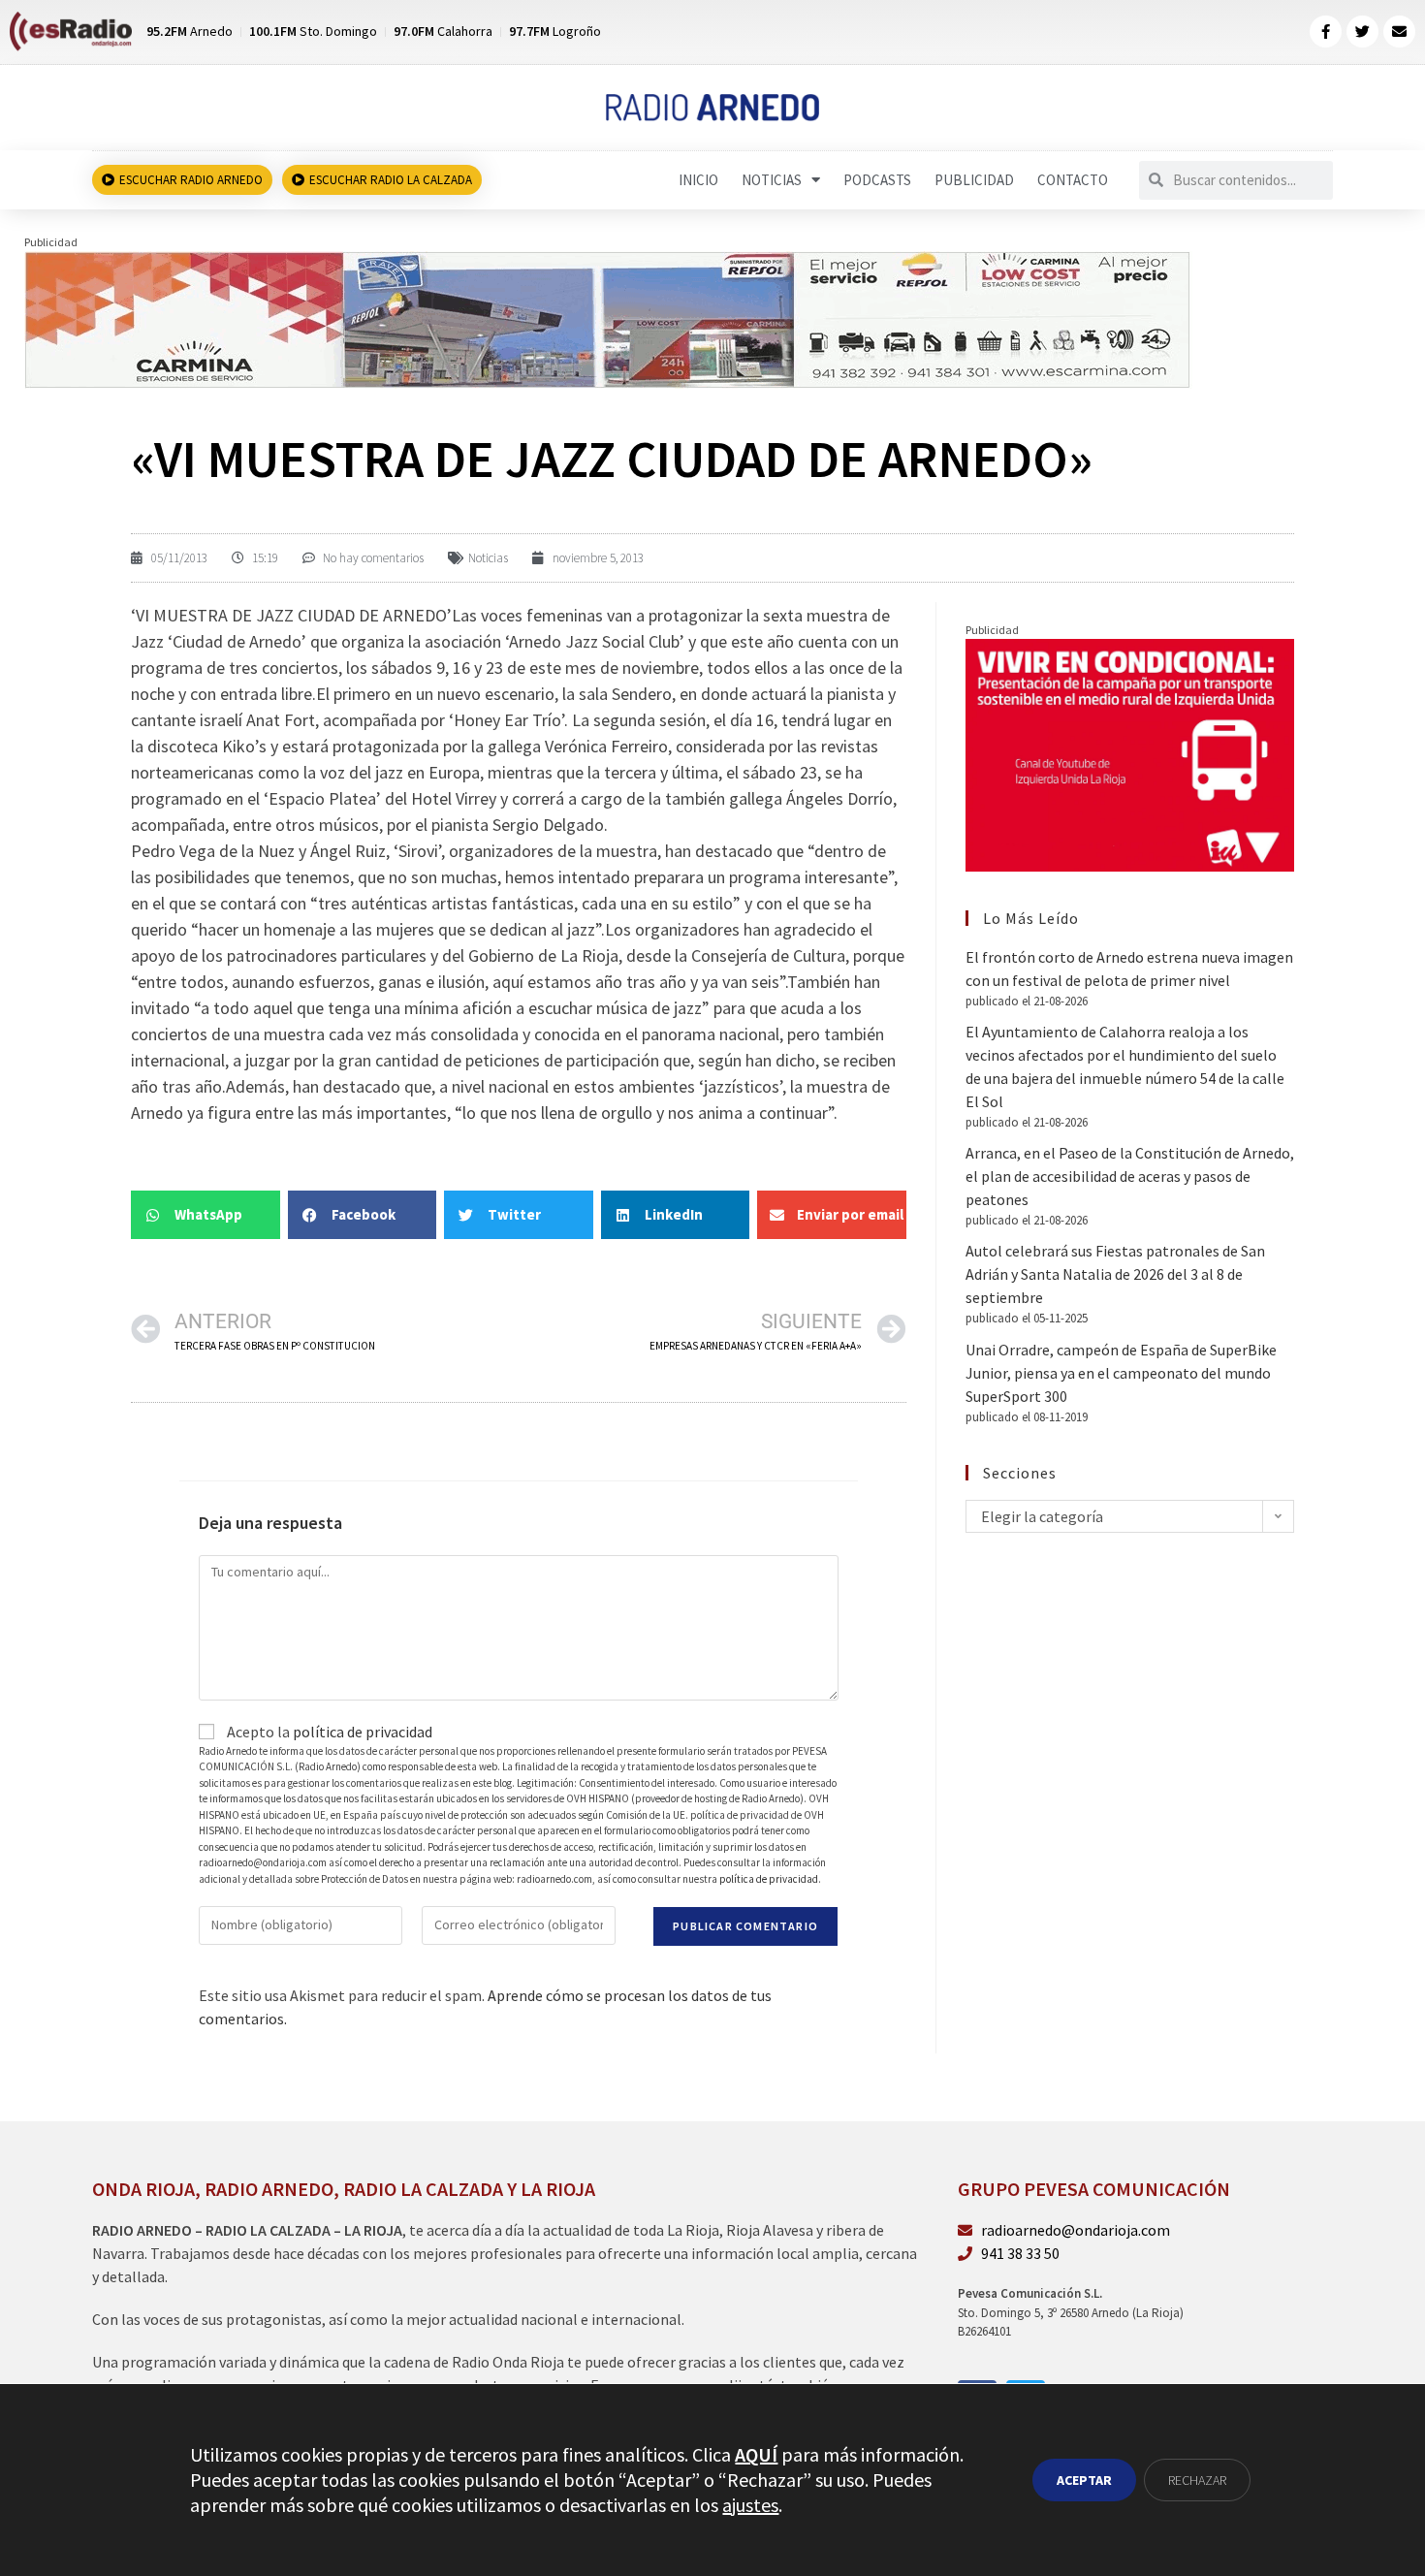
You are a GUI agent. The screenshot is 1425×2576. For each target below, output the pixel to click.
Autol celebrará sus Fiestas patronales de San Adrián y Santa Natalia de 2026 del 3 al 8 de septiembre (1115, 1274)
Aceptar (1084, 2480)
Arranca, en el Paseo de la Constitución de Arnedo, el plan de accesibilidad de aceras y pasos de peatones (1130, 1176)
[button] (206, 1215)
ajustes (750, 2505)
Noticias (772, 180)
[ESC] (608, 317)
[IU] (1130, 753)
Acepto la (328, 1732)
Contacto (1073, 180)
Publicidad (974, 180)
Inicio (698, 180)
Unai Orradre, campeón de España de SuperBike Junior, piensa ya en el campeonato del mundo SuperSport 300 (1121, 1373)
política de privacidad (363, 1732)
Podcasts (877, 180)
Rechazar (1197, 2480)
